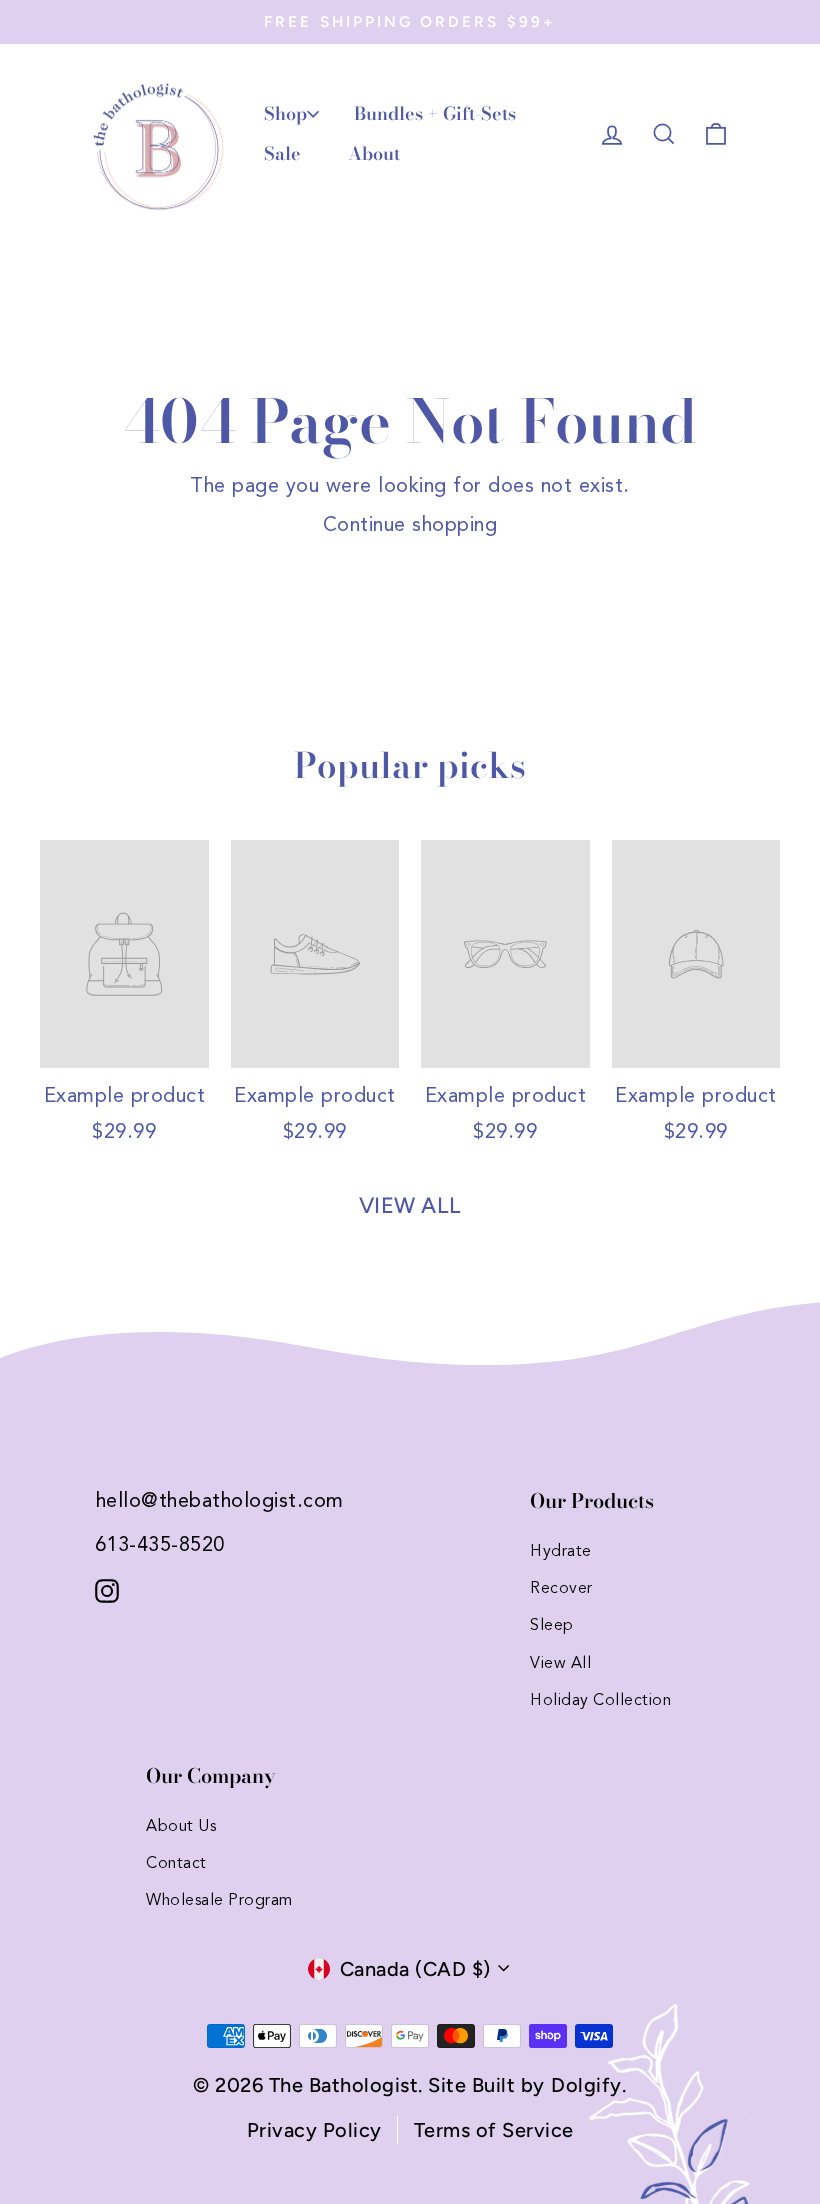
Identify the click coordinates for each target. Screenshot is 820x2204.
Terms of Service (494, 2130)
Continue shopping (410, 526)
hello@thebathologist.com (220, 1502)
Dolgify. (588, 2085)
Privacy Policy (314, 2130)
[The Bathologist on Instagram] (107, 1589)
